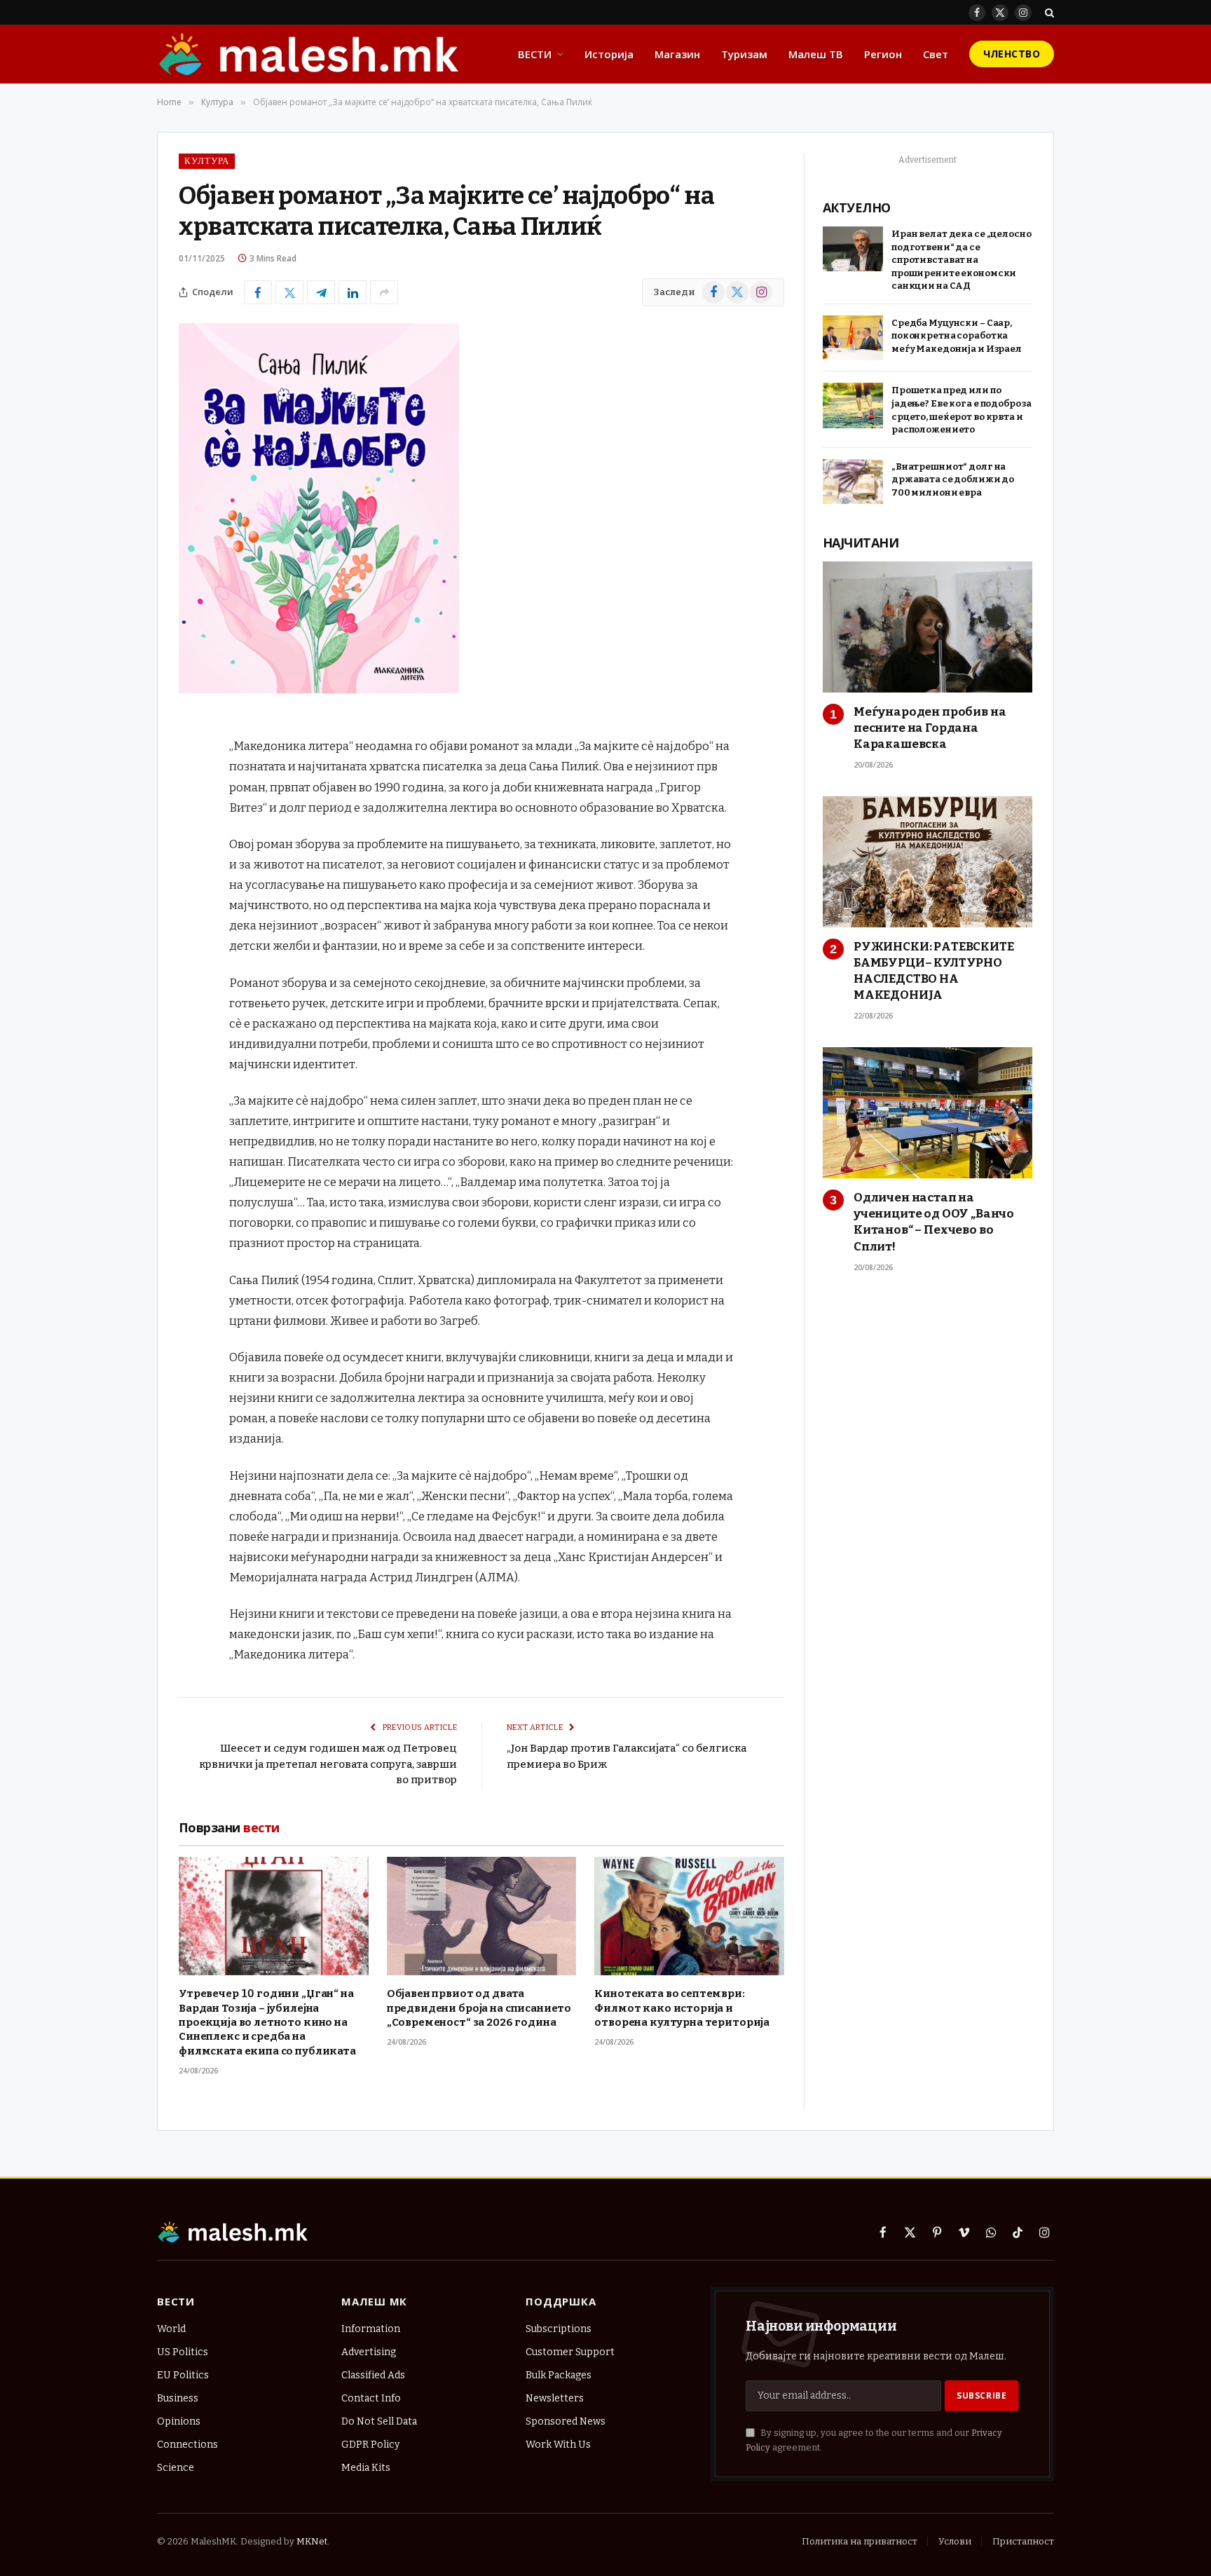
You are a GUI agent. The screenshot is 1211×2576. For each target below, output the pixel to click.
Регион (883, 54)
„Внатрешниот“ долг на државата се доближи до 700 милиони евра (953, 479)
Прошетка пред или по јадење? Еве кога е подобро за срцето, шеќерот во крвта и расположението (962, 410)
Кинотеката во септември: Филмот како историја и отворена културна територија (682, 2008)
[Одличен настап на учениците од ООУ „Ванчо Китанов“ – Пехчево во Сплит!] (928, 1113)
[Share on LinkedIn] (353, 292)
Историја (609, 54)
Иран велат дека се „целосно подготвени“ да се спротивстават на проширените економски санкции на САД (962, 260)
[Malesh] (310, 54)
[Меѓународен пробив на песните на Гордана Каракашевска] (928, 627)
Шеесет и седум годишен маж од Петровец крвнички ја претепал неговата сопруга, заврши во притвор (328, 1764)
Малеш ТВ (816, 54)
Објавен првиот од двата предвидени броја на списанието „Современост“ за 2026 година (479, 2008)
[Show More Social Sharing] (384, 292)
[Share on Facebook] (258, 292)
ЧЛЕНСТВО (1012, 54)
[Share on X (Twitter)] (289, 292)
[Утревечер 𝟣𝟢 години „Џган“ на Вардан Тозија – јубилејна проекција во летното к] (274, 1916)
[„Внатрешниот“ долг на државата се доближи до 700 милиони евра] (853, 482)
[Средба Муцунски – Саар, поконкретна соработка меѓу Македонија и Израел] (853, 338)
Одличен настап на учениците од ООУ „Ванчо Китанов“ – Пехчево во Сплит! (934, 1222)
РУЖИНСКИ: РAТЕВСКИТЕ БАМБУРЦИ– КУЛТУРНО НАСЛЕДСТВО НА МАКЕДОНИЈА (934, 971)
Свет (936, 54)
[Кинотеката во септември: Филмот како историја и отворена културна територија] (689, 1916)
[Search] (1048, 12)
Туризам (744, 54)
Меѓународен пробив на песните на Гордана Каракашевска (930, 728)
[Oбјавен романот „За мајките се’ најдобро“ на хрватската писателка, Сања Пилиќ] (319, 690)
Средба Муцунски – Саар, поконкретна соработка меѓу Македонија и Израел (957, 336)
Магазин (677, 54)
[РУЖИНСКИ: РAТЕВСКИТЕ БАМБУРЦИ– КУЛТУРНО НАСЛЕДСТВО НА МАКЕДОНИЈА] (928, 862)
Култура (207, 161)
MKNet (312, 2541)
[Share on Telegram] (321, 292)
